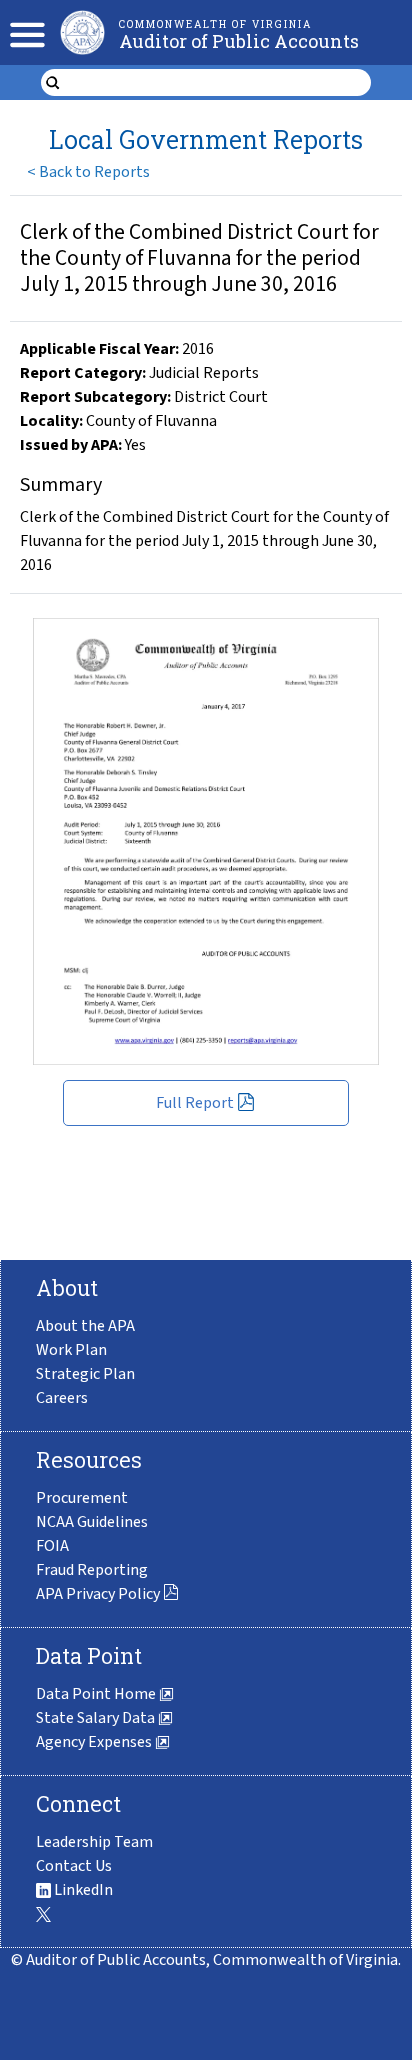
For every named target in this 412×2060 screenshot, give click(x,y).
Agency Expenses (95, 1742)
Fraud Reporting (92, 1570)
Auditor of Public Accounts (239, 41)
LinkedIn (82, 1890)
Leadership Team (94, 1842)
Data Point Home (97, 1694)
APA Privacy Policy (98, 1594)
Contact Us (74, 1866)
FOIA (52, 1546)
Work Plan (71, 1350)
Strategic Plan (85, 1374)
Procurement (82, 1498)
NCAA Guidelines (92, 1522)
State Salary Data (97, 1718)
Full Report (195, 1103)
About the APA (85, 1326)
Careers (62, 1398)
